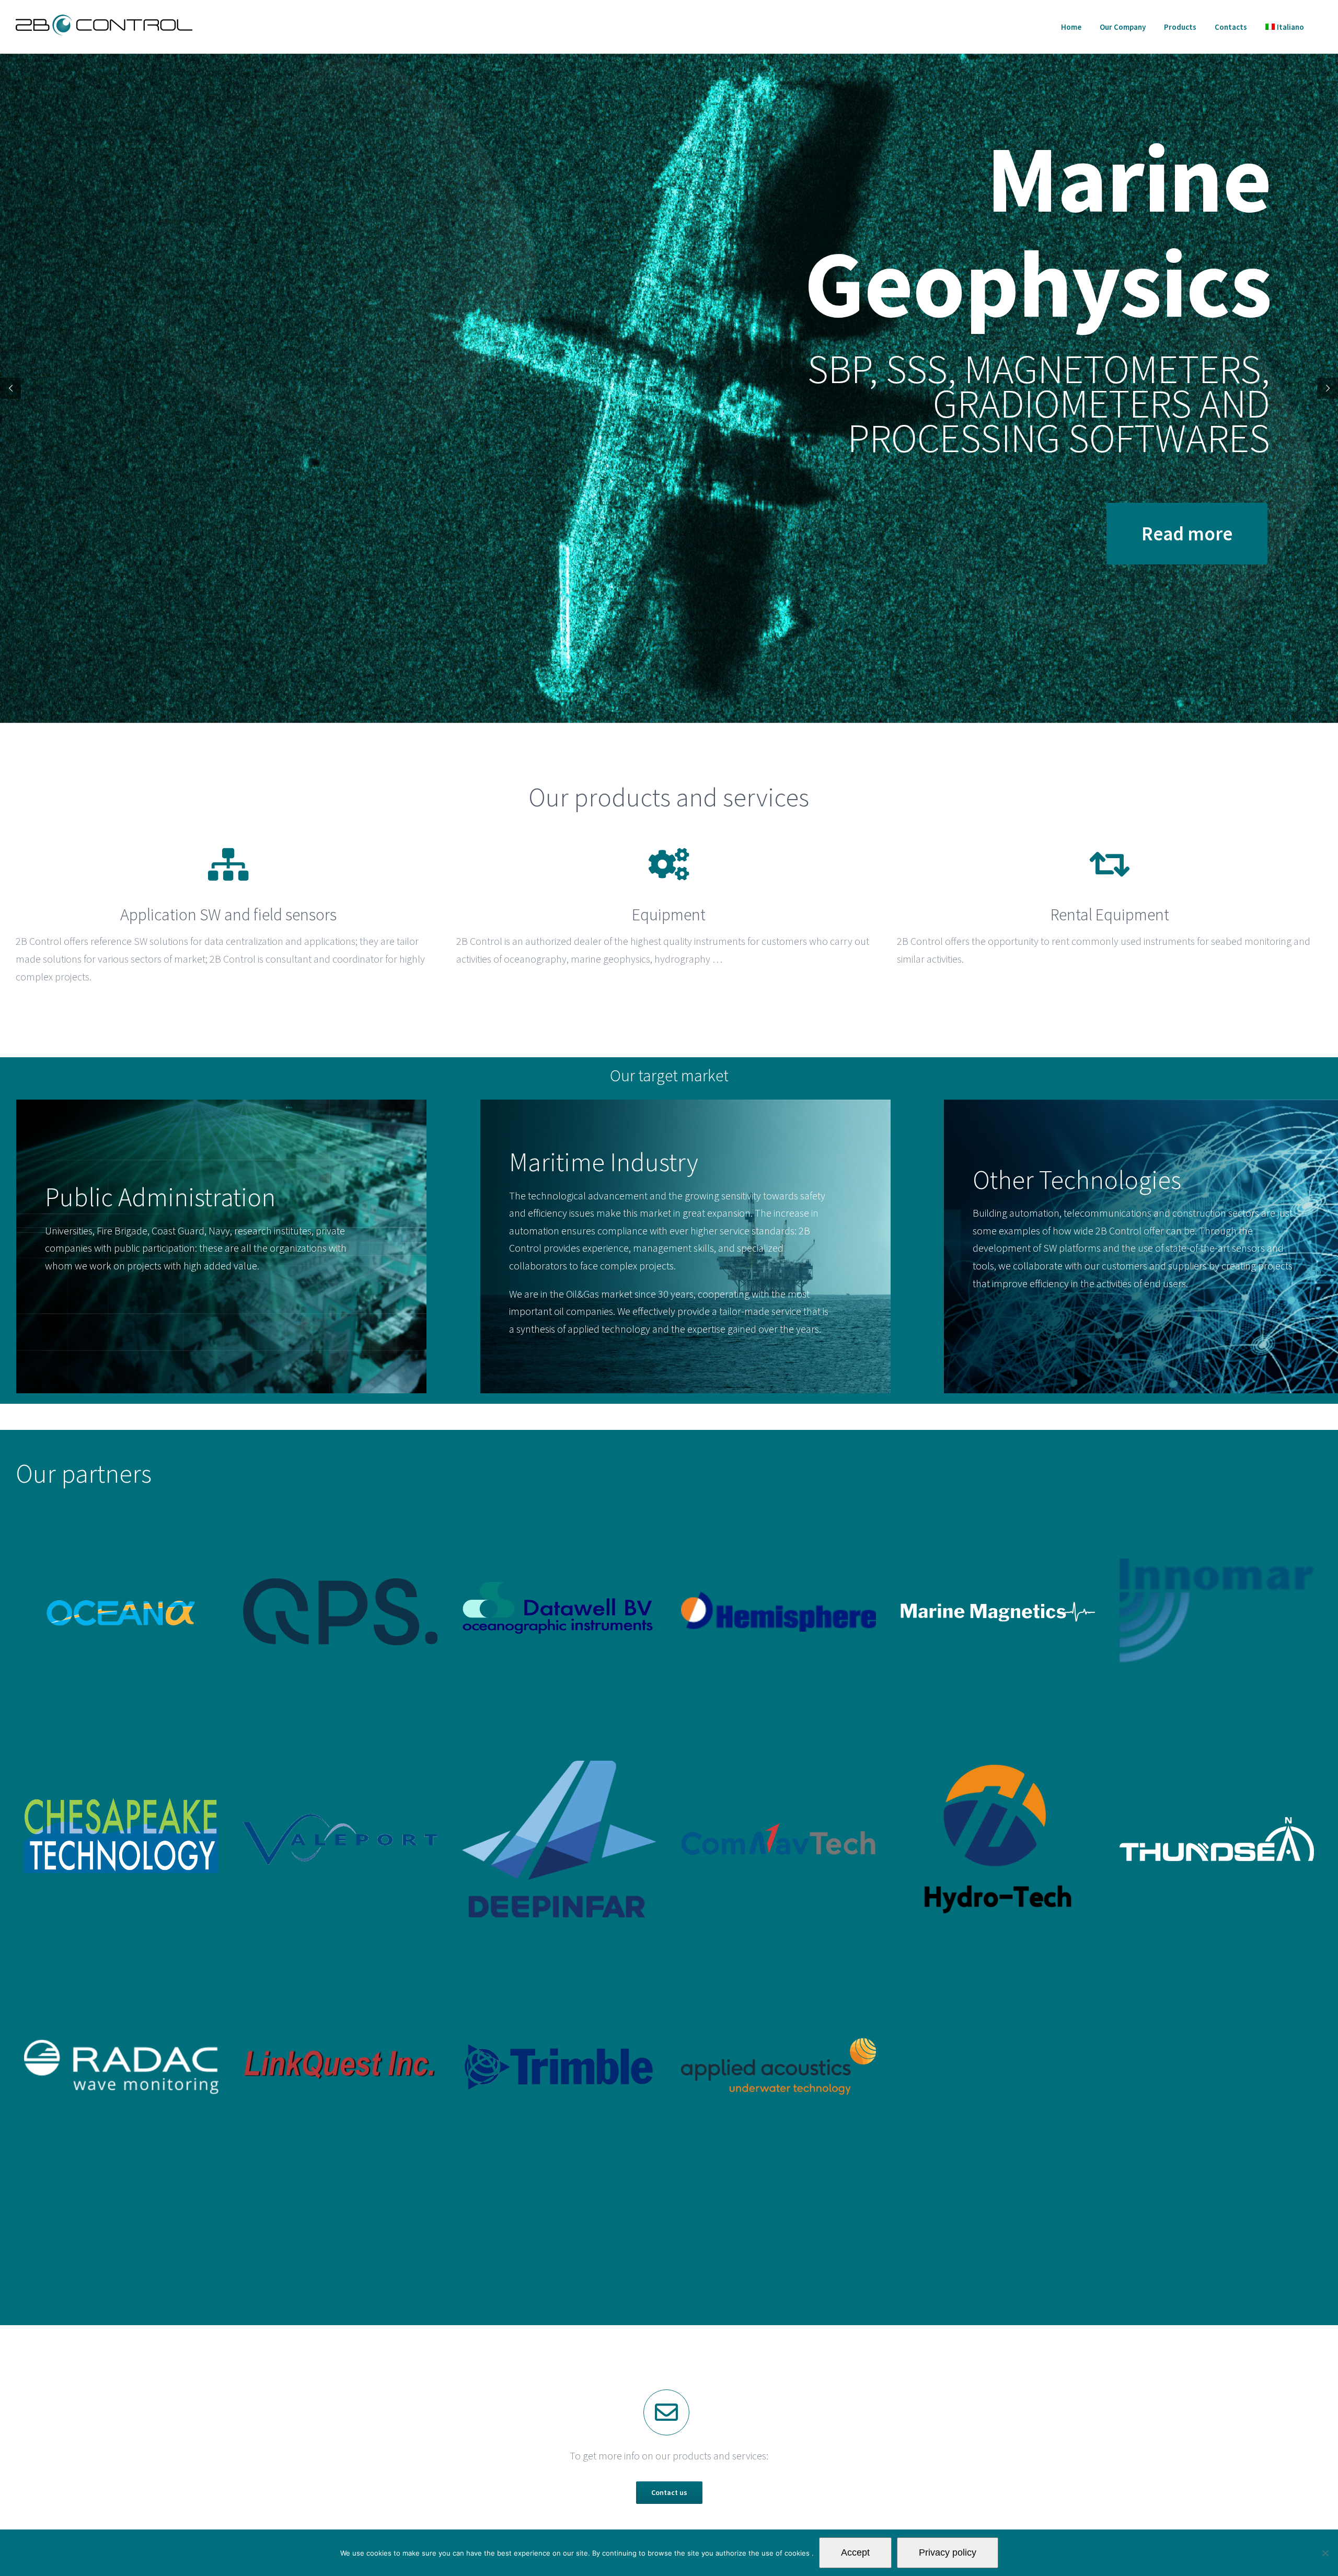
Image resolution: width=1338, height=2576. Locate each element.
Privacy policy (948, 2552)
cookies (798, 2553)
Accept (855, 2552)
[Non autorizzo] (1325, 2553)
